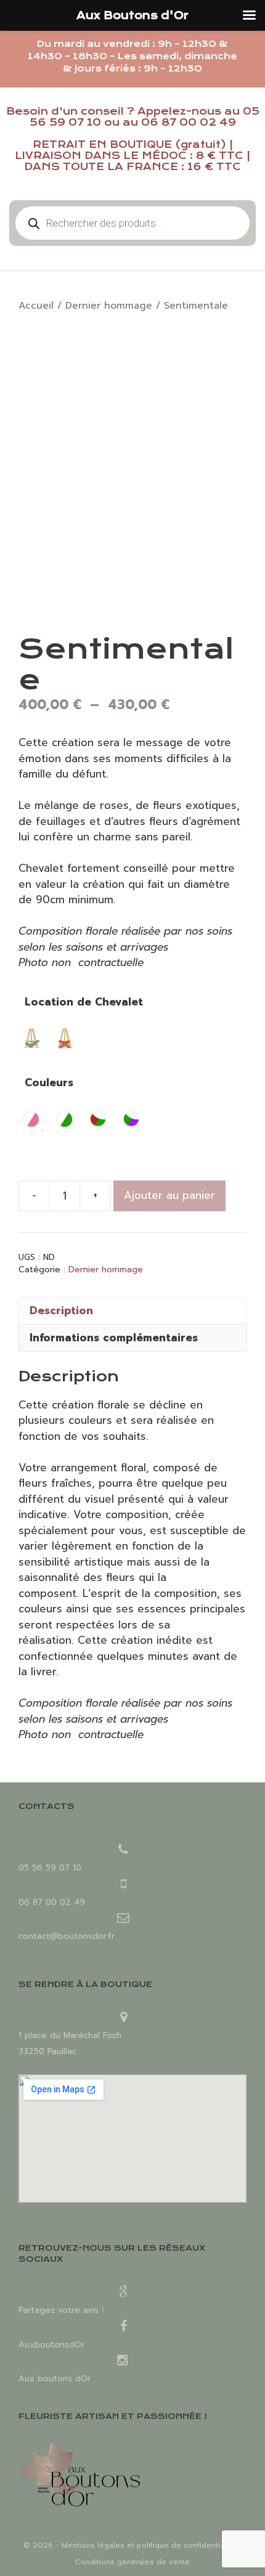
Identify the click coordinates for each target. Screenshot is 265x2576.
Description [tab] (61, 1310)
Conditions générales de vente (132, 2562)
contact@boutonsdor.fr (67, 1936)
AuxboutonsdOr (51, 2345)
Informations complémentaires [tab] (114, 1338)
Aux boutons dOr (55, 2379)
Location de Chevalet (84, 1002)
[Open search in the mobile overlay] (132, 223)
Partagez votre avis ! (61, 2310)
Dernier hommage (109, 306)
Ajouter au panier (169, 1195)
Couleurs (49, 1083)
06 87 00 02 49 (189, 122)
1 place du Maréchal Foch (70, 2035)
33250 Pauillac (47, 2051)
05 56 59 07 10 (50, 1868)
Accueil (36, 306)
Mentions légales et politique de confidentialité (149, 2545)
